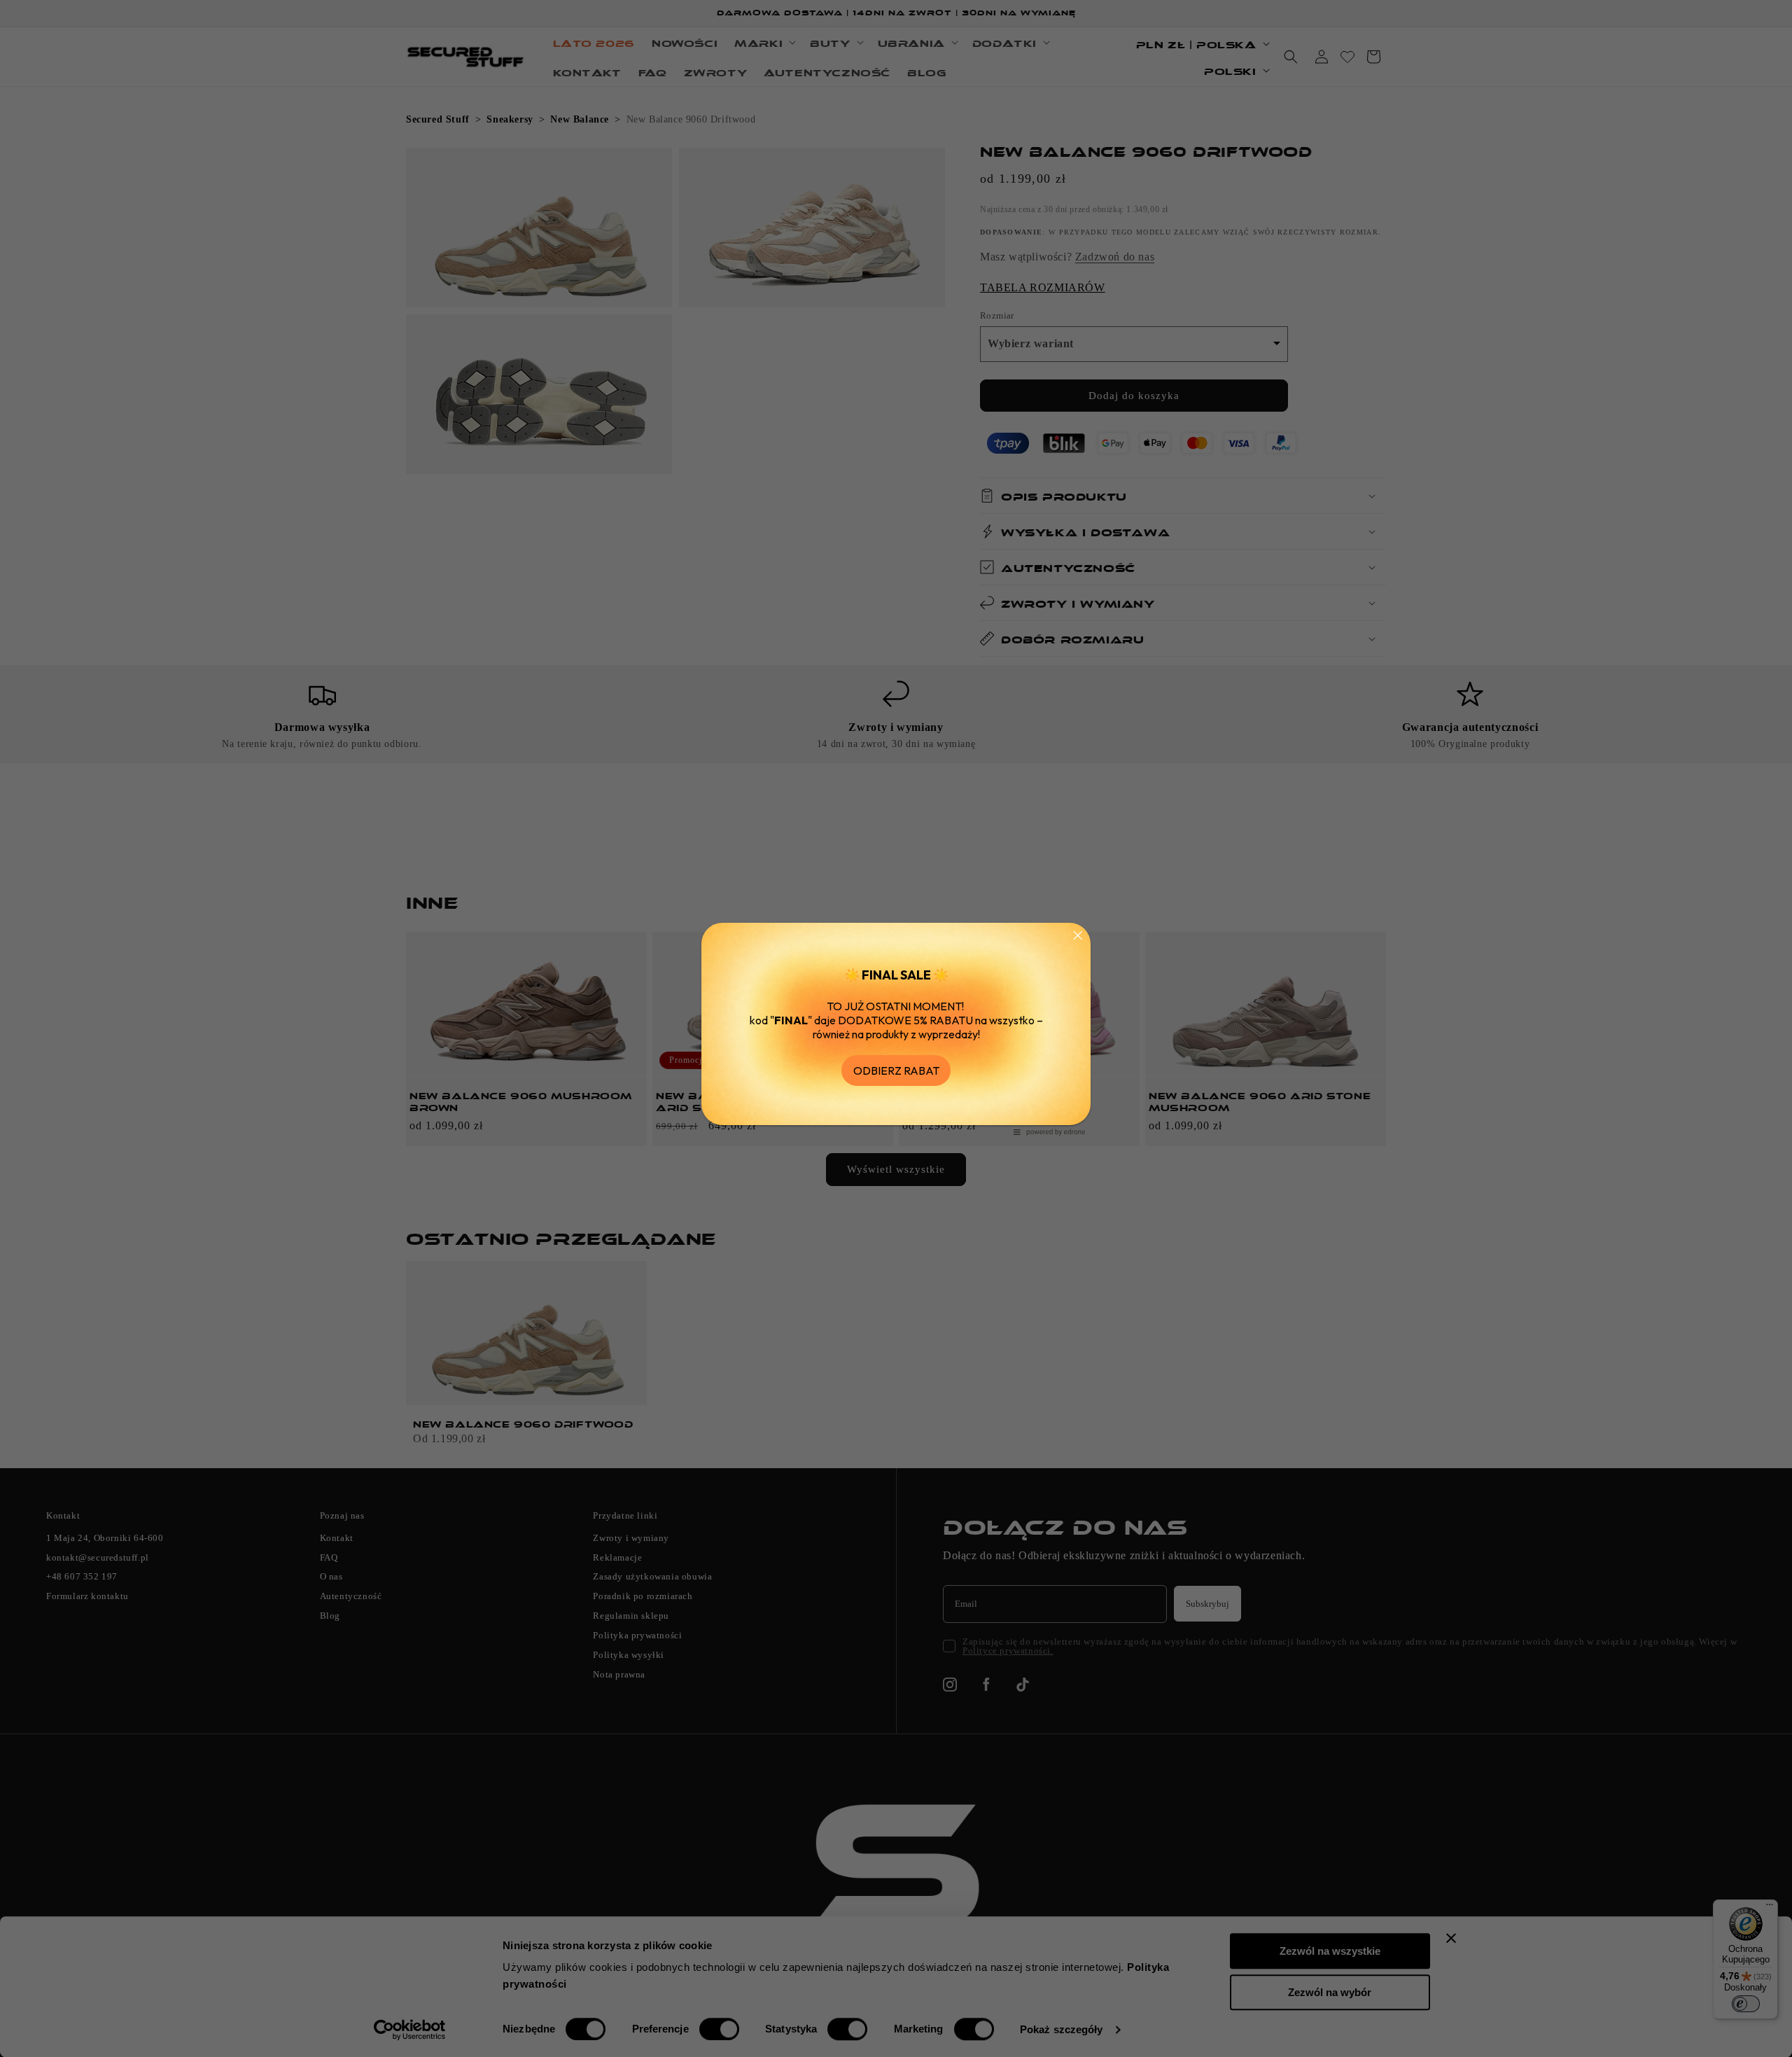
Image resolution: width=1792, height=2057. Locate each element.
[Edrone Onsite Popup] (896, 1028)
